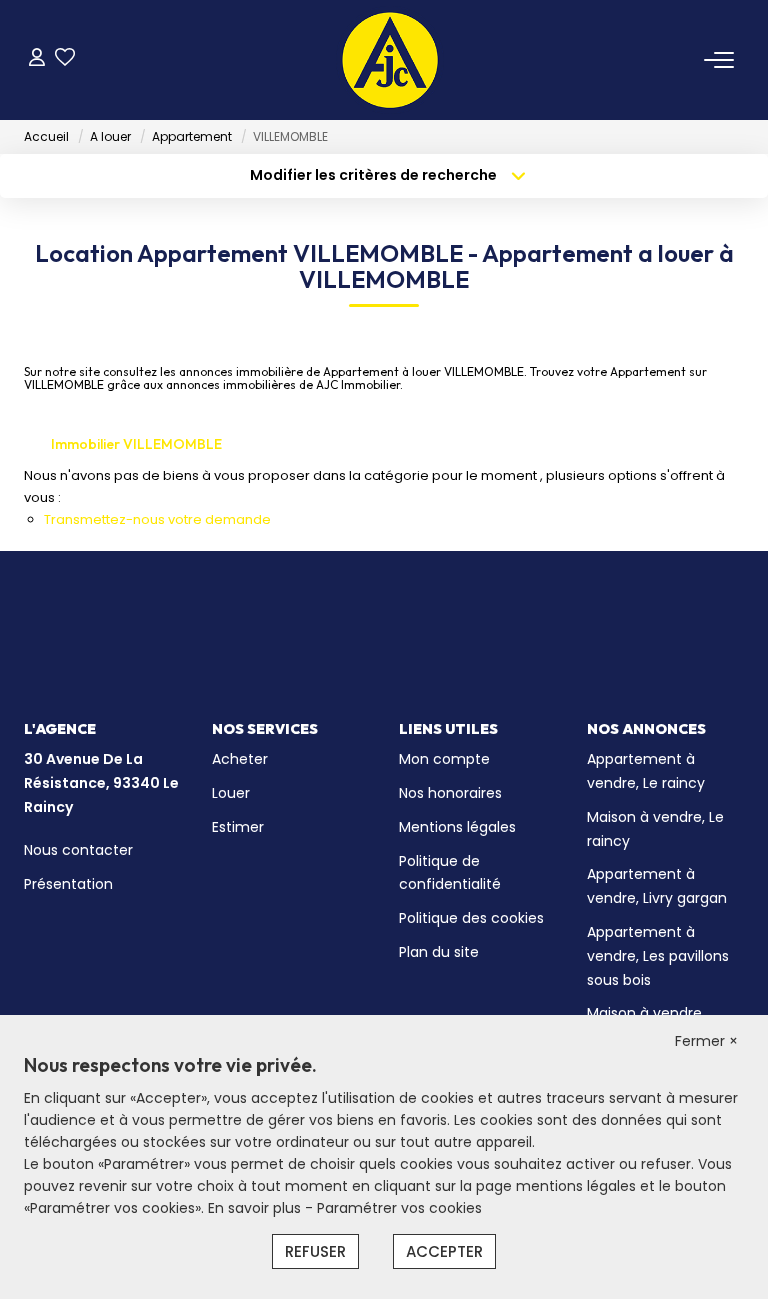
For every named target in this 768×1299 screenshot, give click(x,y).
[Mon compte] (37, 59)
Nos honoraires (450, 793)
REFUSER (315, 1251)
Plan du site (439, 952)
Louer (231, 793)
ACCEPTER (444, 1251)
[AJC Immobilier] (390, 60)
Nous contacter (78, 850)
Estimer (238, 827)
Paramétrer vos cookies (399, 1208)
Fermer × (706, 1041)
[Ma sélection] (65, 59)
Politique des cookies (471, 918)
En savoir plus (256, 1208)
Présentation (68, 884)
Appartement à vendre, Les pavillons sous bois (658, 956)
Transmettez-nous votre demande (157, 519)
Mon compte (444, 759)
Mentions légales (457, 827)
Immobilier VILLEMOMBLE (136, 444)
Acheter (240, 759)
